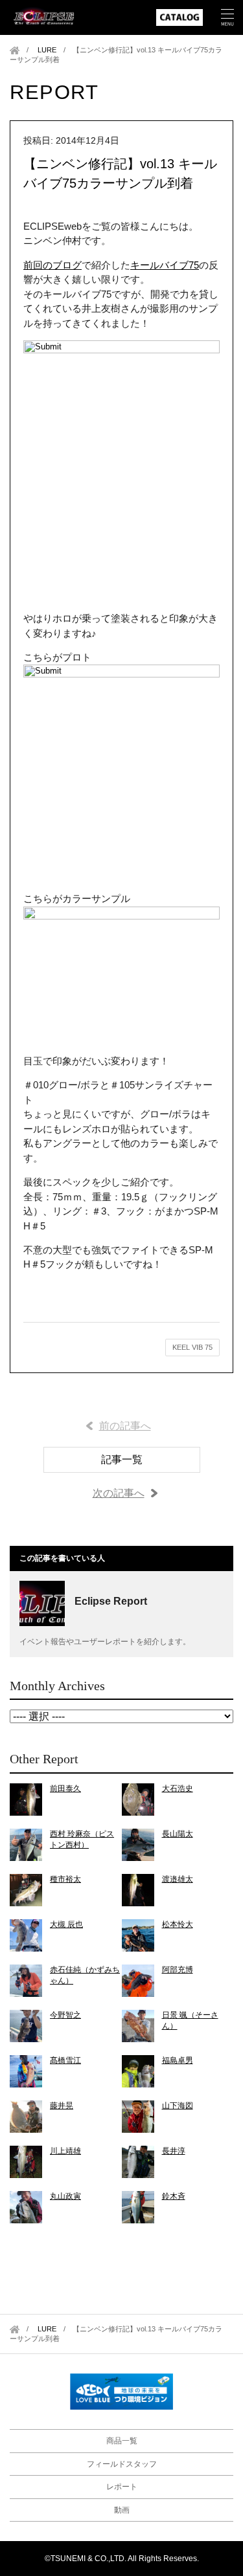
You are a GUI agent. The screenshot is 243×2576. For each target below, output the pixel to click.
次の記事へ (119, 1493)
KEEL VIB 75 (192, 1347)
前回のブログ (52, 265)
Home (15, 50)
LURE (47, 50)
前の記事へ (125, 1426)
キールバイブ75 (165, 265)
